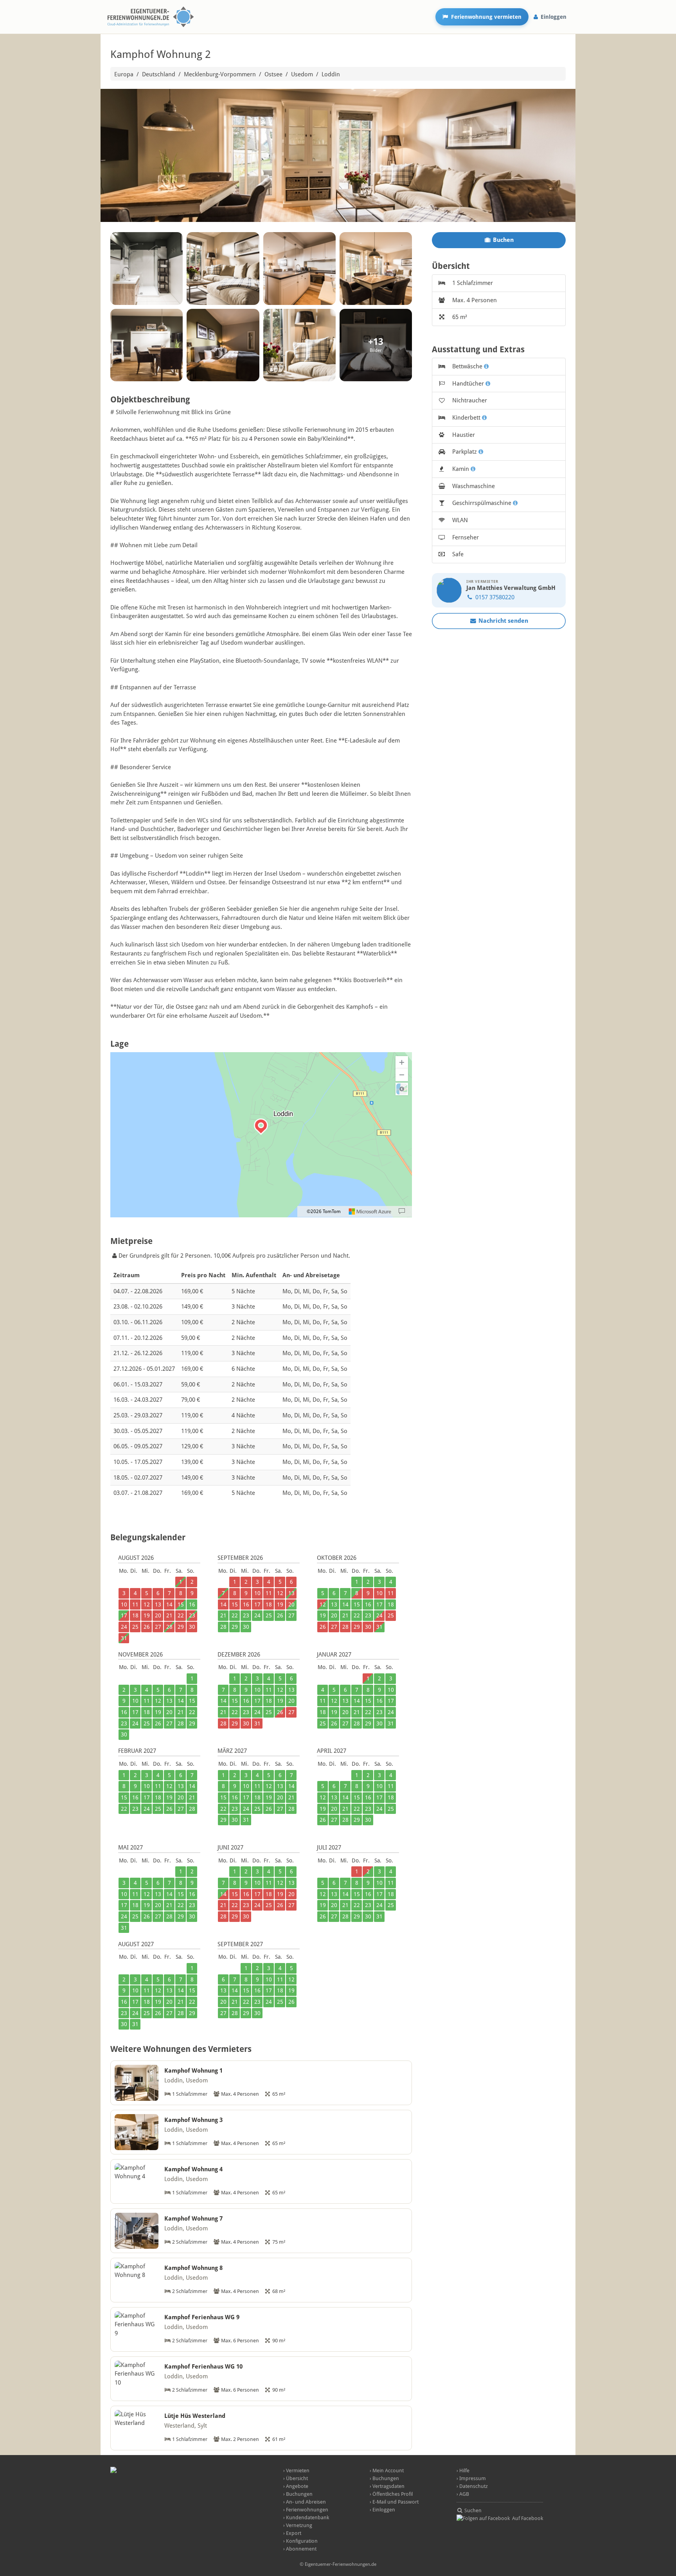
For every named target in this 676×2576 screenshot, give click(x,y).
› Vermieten (296, 2471)
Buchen (503, 240)
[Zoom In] (402, 1062)
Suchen (472, 2510)
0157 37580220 (494, 597)
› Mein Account (387, 2471)
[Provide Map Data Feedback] (402, 1211)
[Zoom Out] (402, 1075)
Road (402, 1089)
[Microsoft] (370, 1211)
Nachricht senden (503, 621)
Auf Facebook (527, 2518)
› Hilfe (463, 2471)
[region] (261, 1135)
